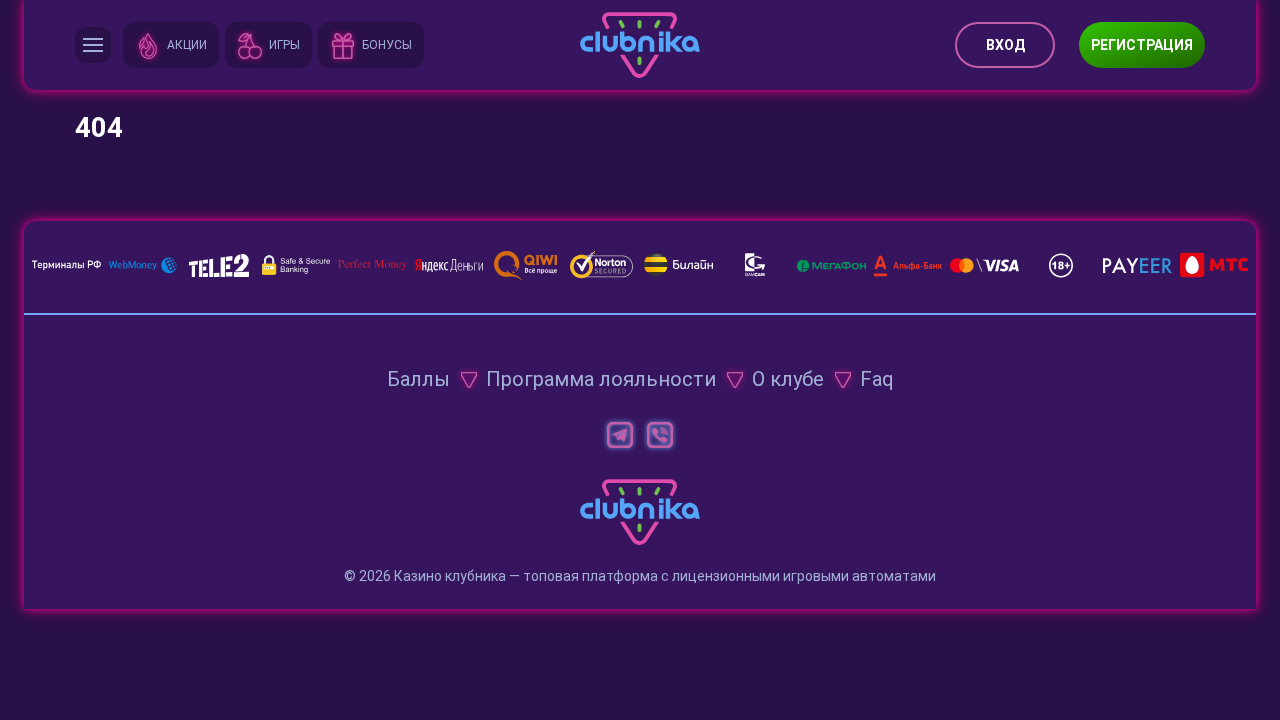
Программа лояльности (601, 379)
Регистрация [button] (1142, 45)
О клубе (788, 379)
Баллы (418, 379)
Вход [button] (1005, 45)
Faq (877, 379)
